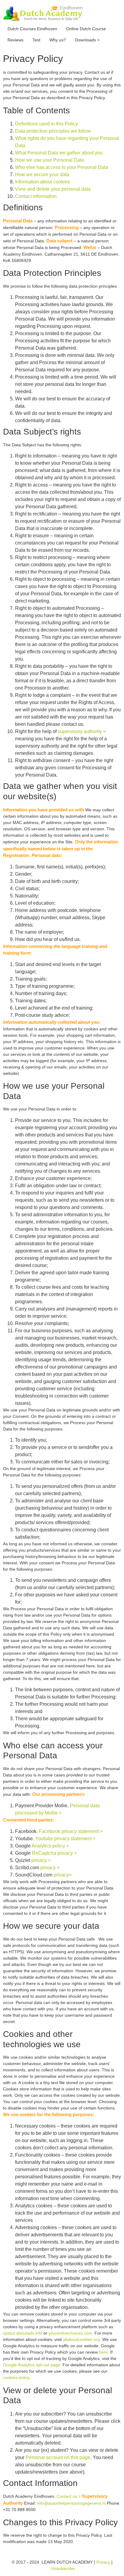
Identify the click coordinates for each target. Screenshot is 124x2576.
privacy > (41, 1860)
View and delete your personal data (53, 189)
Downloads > (87, 40)
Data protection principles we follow (53, 131)
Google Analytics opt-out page (32, 2365)
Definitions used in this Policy (46, 124)
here (103, 2352)
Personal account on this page (58, 2457)
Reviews (15, 40)
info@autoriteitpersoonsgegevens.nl (71, 2503)
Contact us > (69, 2496)
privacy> (63, 1875)
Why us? (58, 40)
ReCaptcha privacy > (54, 1853)
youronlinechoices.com (70, 2333)
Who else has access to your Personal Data (62, 167)
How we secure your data (42, 175)
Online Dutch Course (86, 29)
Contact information (36, 196)
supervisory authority (80, 731)
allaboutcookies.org (81, 2339)
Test (36, 40)
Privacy (103, 2562)
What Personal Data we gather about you (59, 153)
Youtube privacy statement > (65, 1839)
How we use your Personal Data (50, 160)
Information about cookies (42, 182)
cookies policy (16, 2377)
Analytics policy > (50, 1846)
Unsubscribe (63, 2568)
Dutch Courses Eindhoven (32, 29)
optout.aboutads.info (23, 2333)
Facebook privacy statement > (71, 1831)
